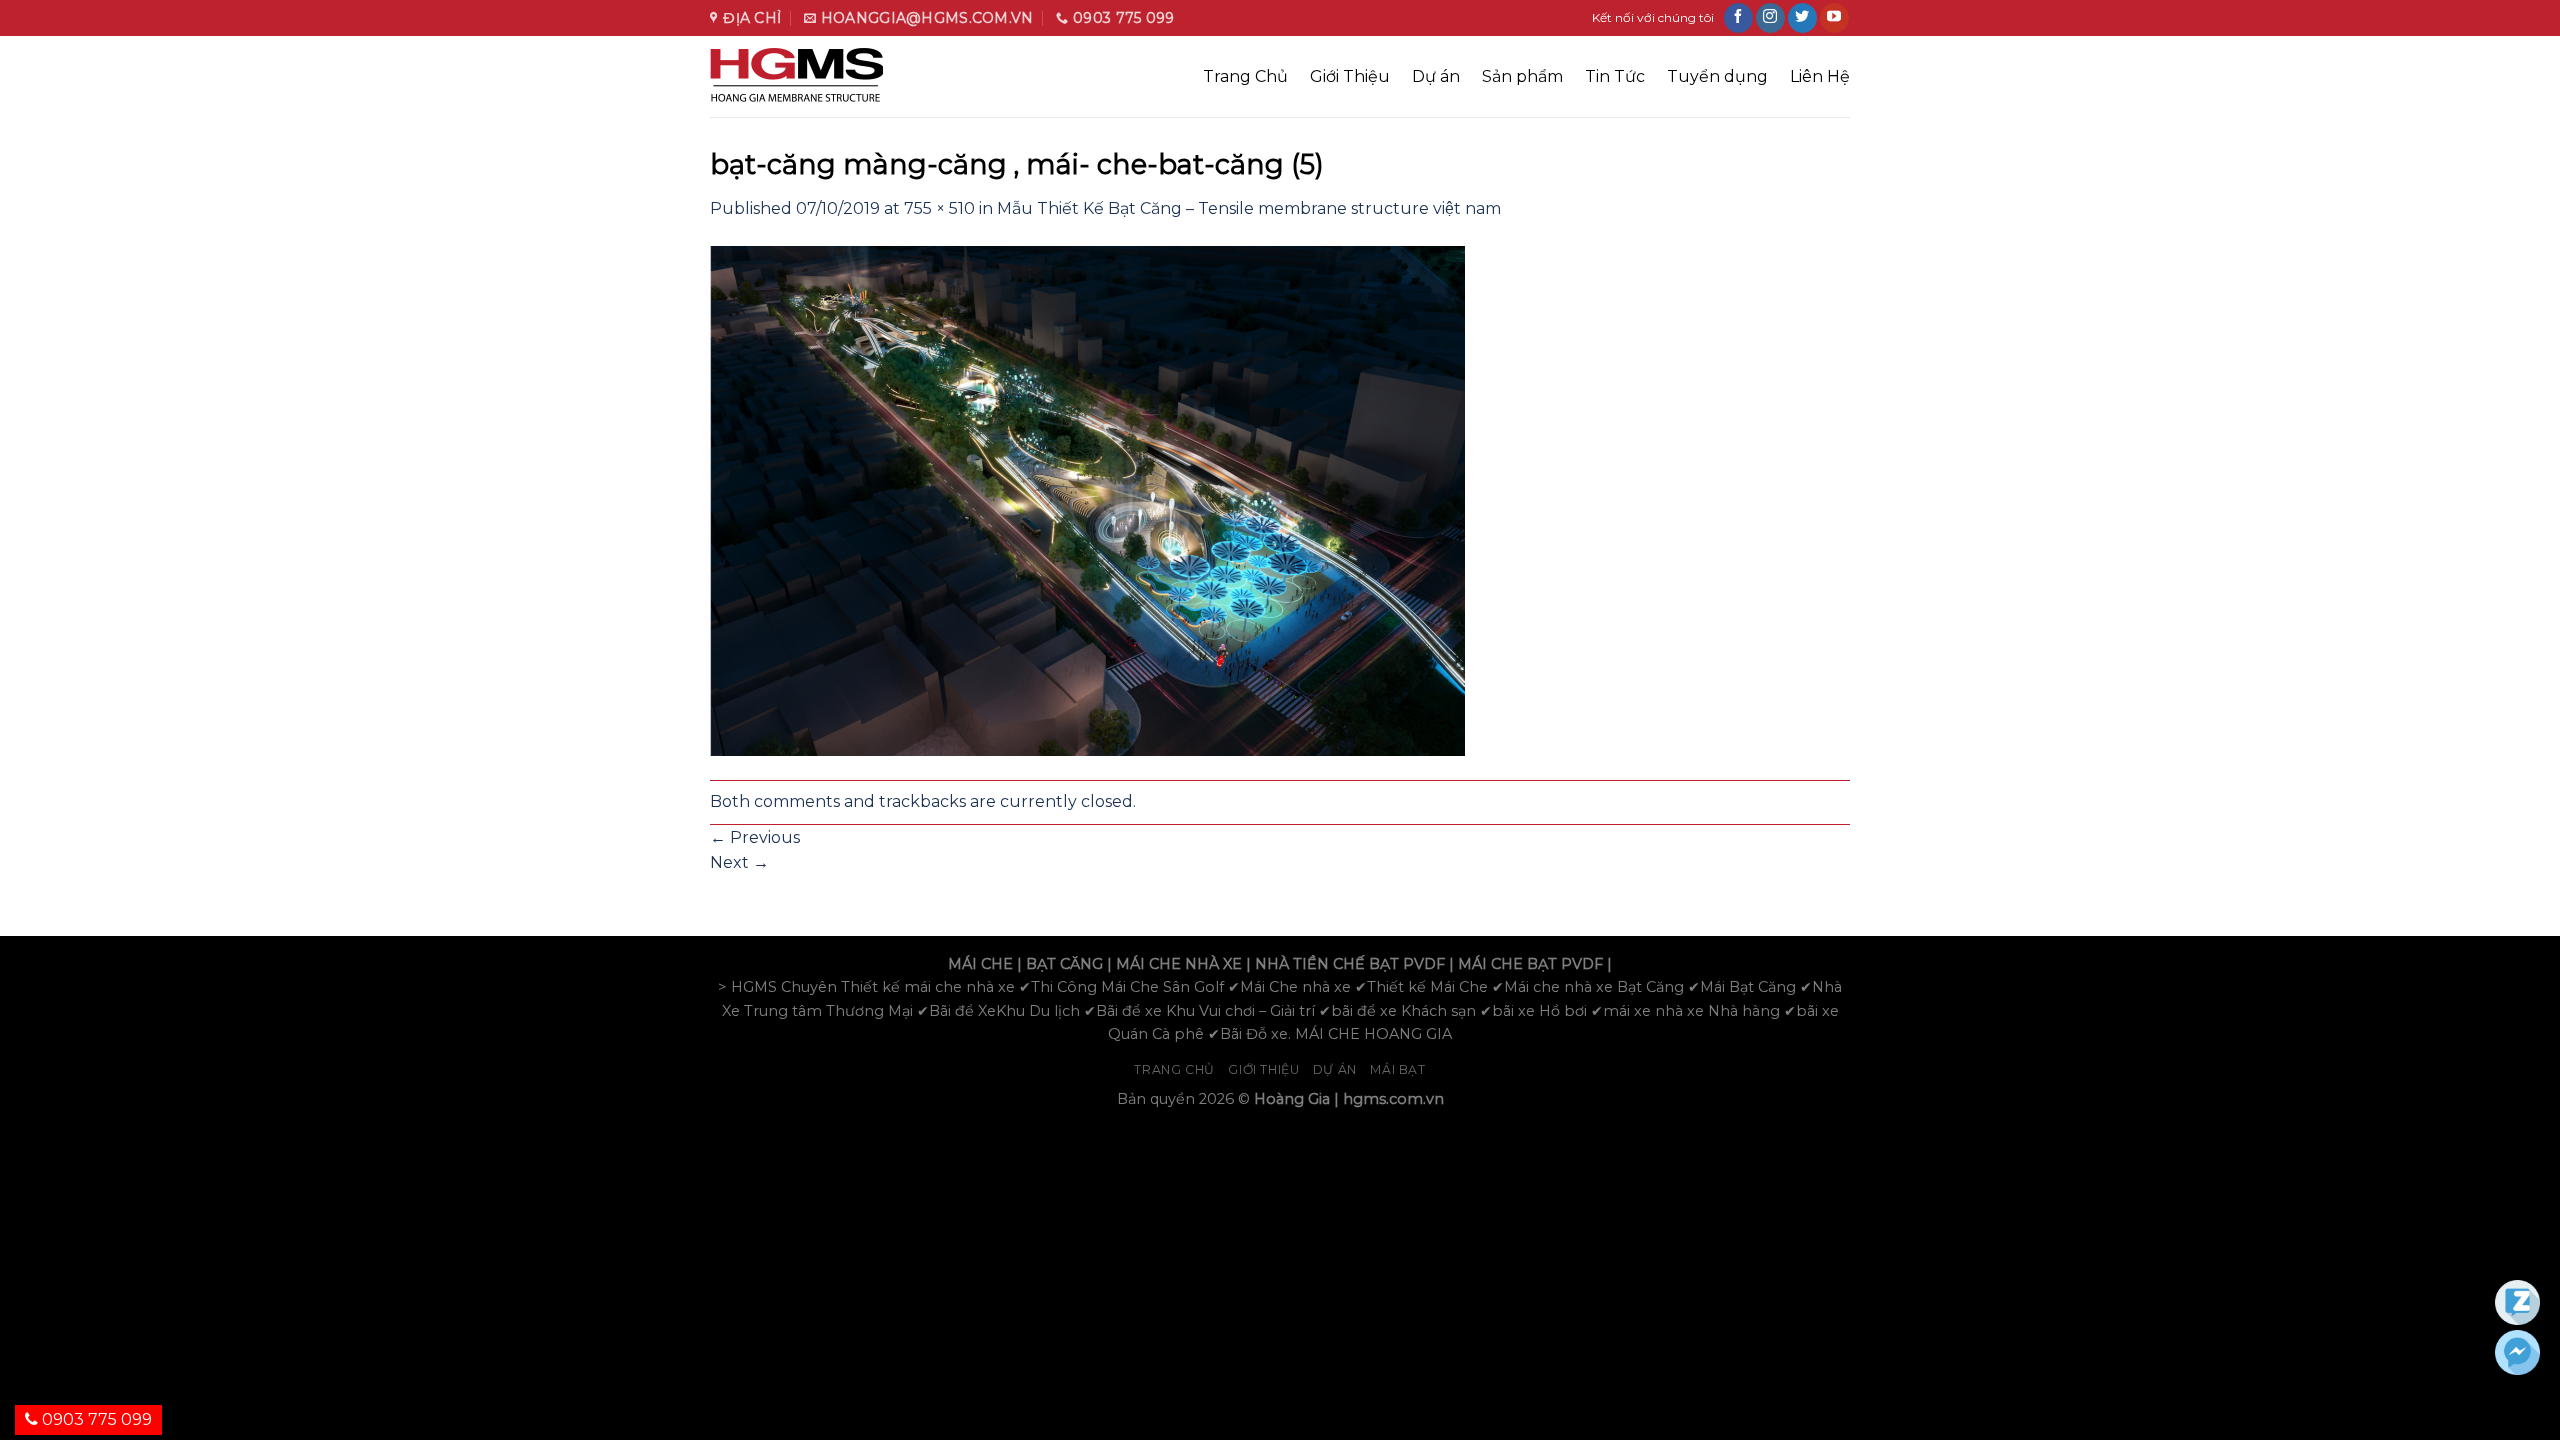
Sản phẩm (1522, 76)
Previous (755, 837)
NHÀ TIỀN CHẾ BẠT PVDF (1350, 964)
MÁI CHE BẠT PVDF (1530, 964)
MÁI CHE (980, 964)
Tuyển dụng (1717, 76)
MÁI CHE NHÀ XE (1179, 964)
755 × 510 (939, 208)
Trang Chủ (1245, 76)
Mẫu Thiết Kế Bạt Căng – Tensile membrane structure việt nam (1249, 208)
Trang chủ (1174, 1069)
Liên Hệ (1820, 76)
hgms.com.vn (1393, 1099)
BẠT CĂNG (1064, 964)
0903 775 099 (95, 1419)
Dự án (1436, 76)
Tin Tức (1615, 76)
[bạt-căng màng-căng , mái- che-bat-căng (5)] (1087, 499)
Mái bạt (1397, 1069)
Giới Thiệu (1350, 76)
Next (739, 862)
